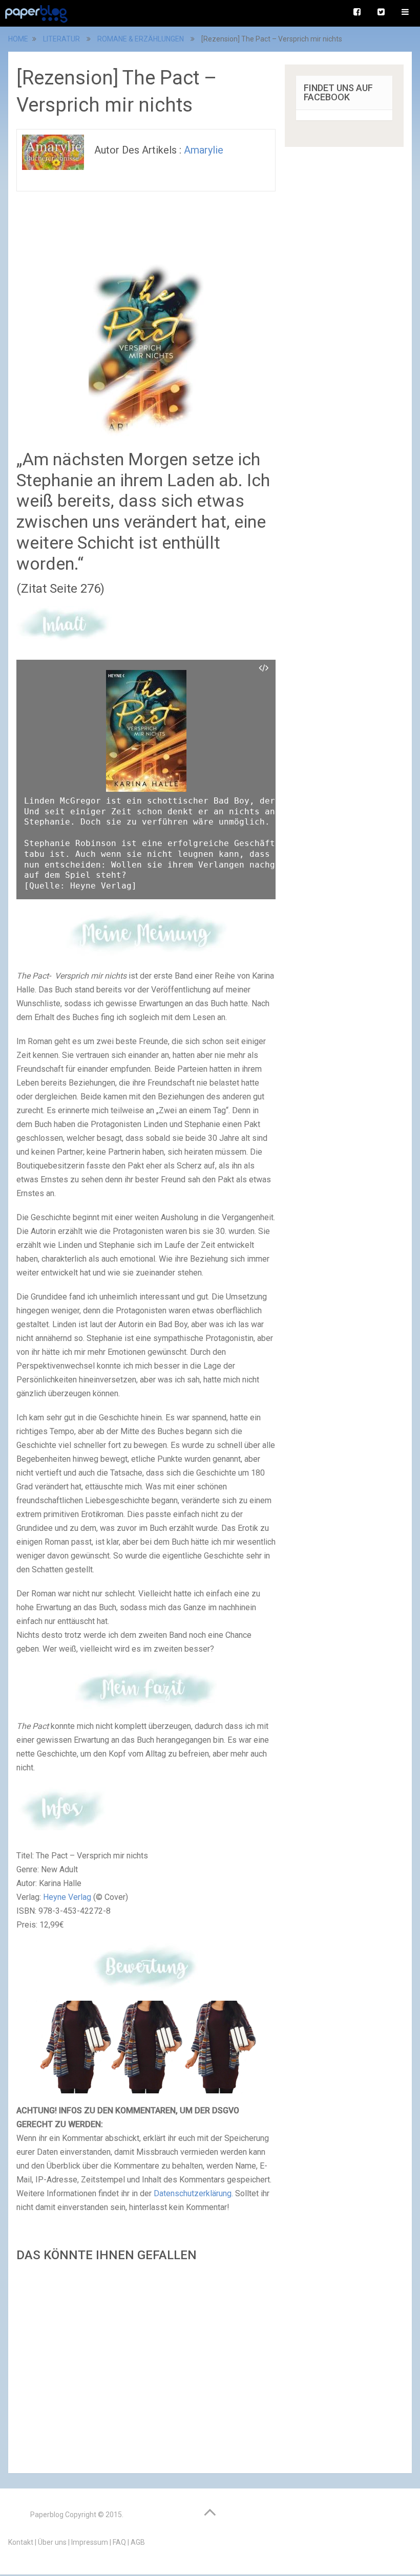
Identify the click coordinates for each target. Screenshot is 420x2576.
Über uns (52, 2542)
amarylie (204, 150)
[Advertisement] (146, 2365)
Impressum (90, 2542)
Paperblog (47, 2515)
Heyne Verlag (67, 1897)
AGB (138, 2542)
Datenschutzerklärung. (194, 2193)
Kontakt (21, 2542)
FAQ (119, 2542)
